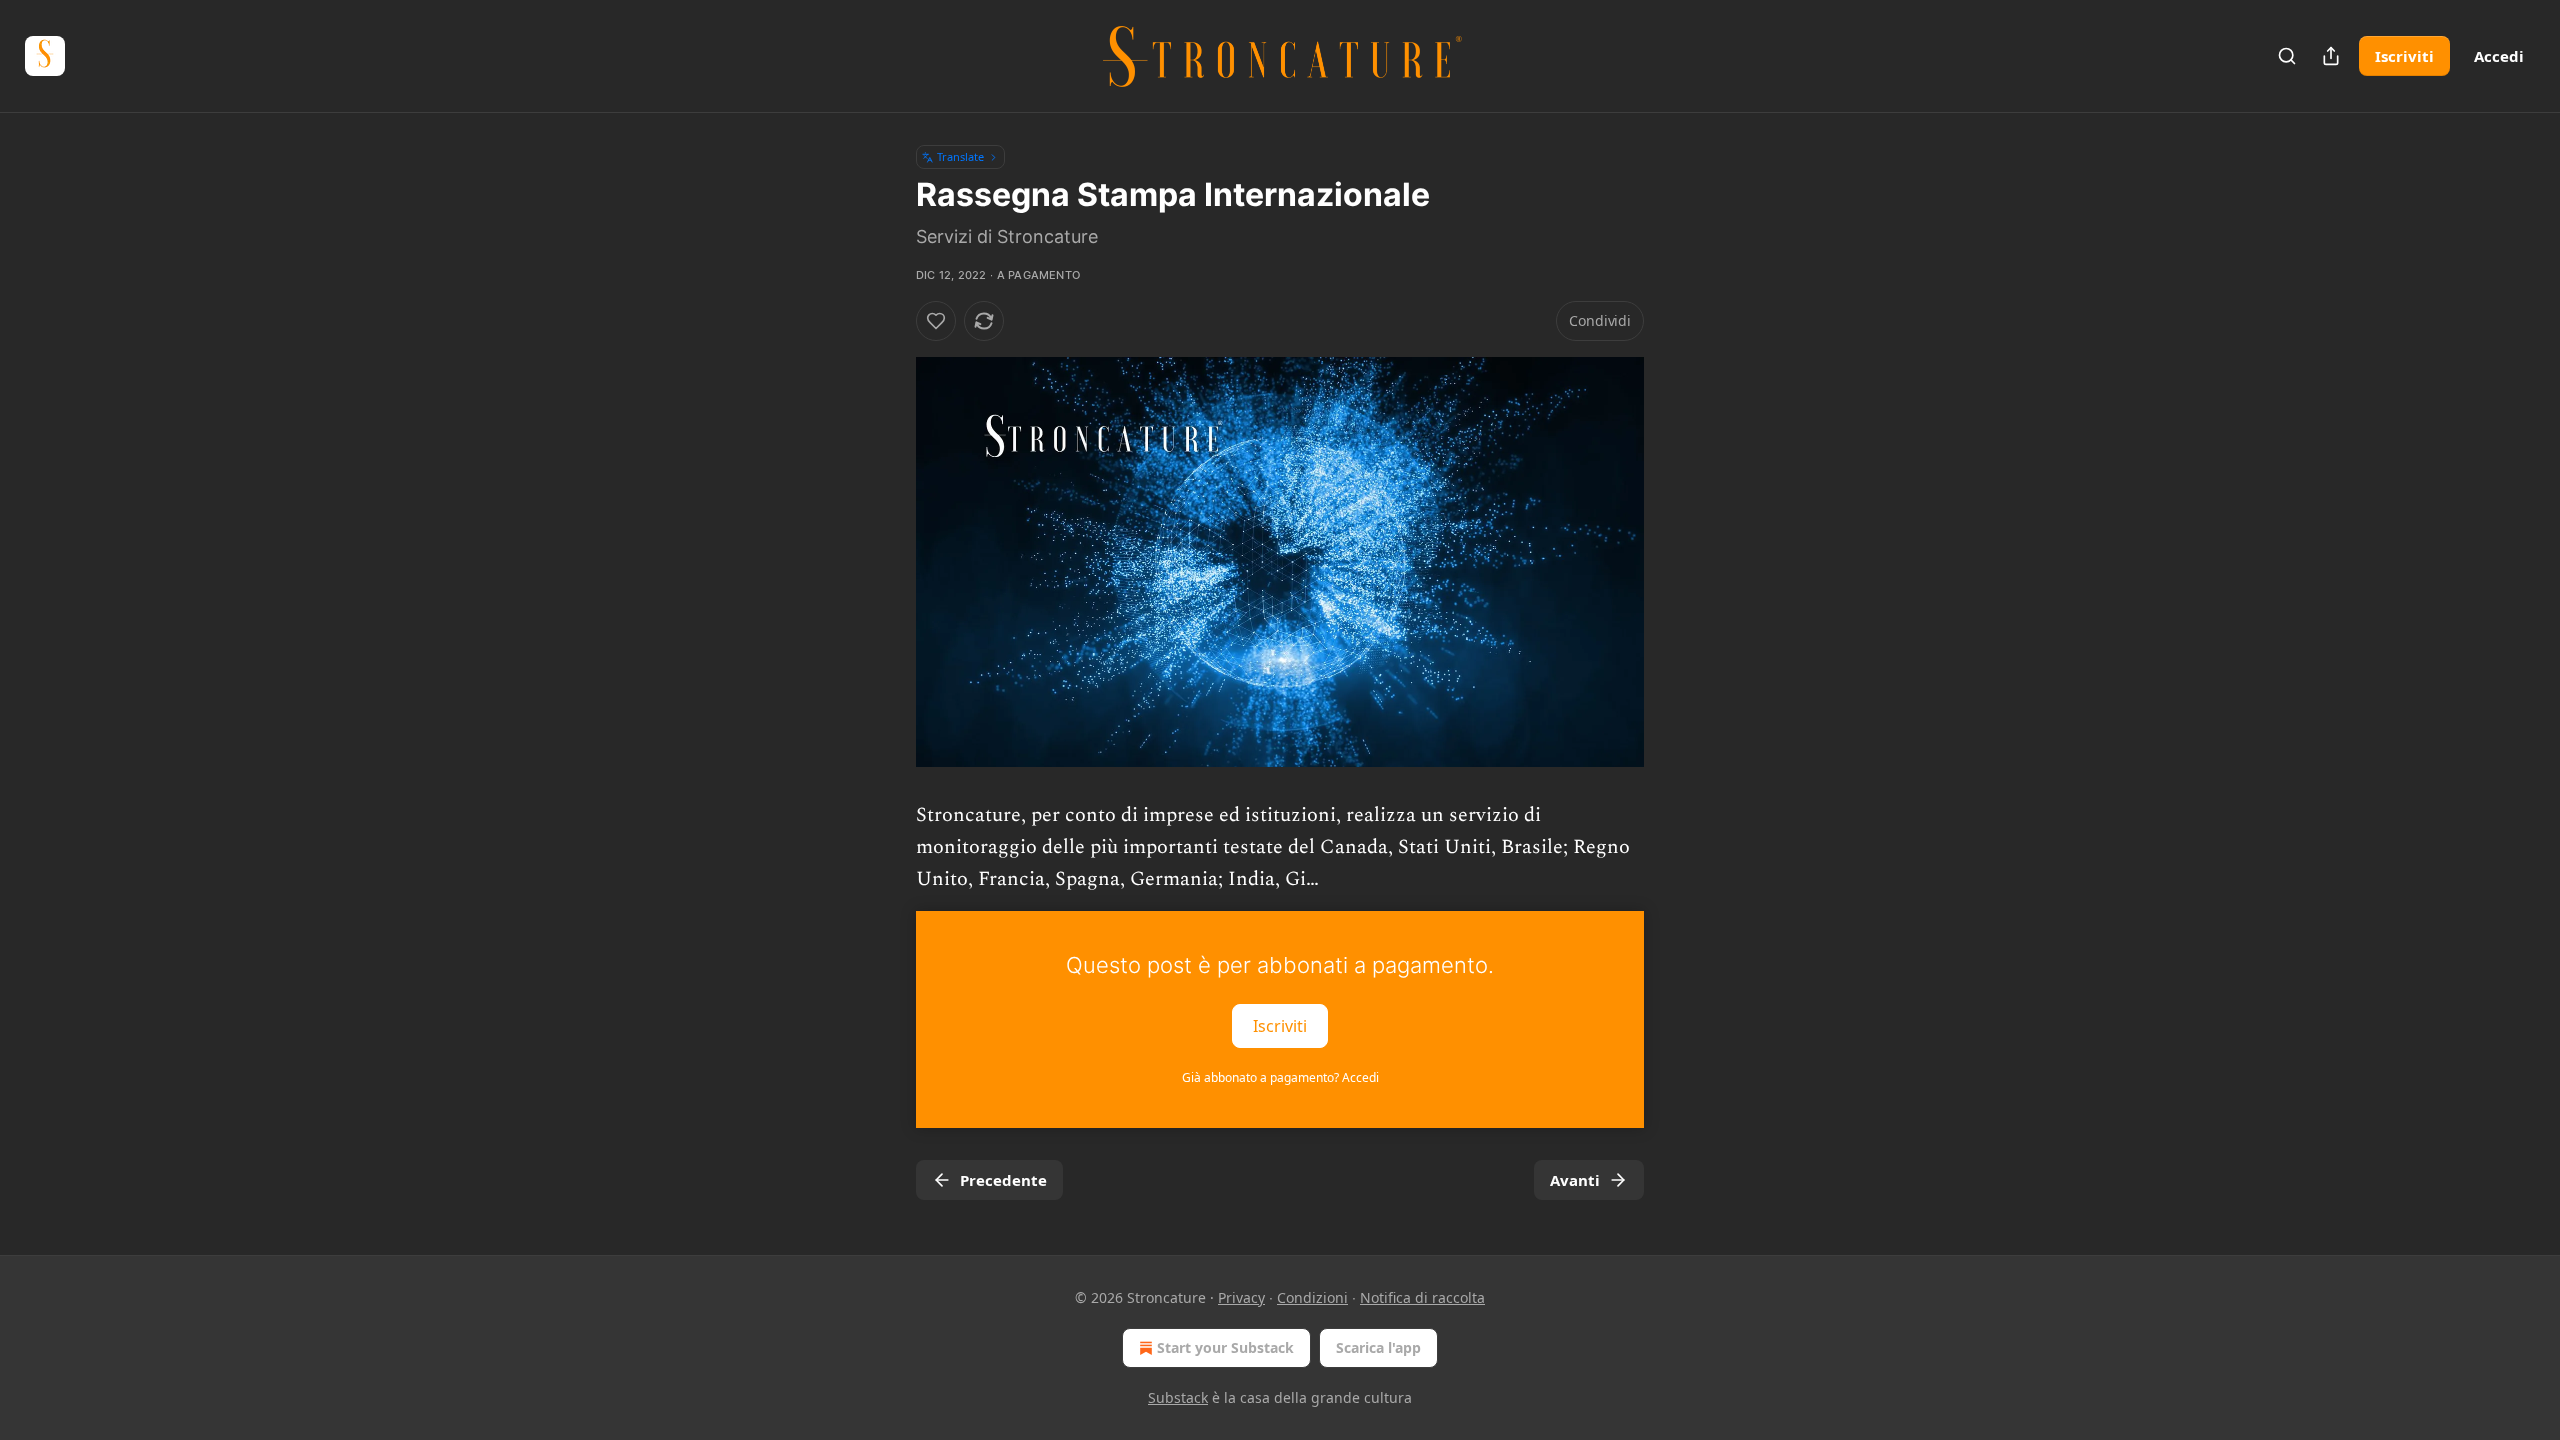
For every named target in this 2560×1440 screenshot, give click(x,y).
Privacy (1241, 1297)
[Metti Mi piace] (936, 321)
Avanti (1575, 1180)
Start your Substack (1225, 1347)
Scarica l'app (1378, 1347)
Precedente (1003, 1180)
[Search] (2287, 56)
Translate (960, 156)
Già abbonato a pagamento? (1280, 1077)
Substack (1178, 1397)
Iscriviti (2404, 56)
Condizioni (1312, 1297)
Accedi (2499, 56)
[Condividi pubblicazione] (2331, 56)
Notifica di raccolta (1422, 1297)
